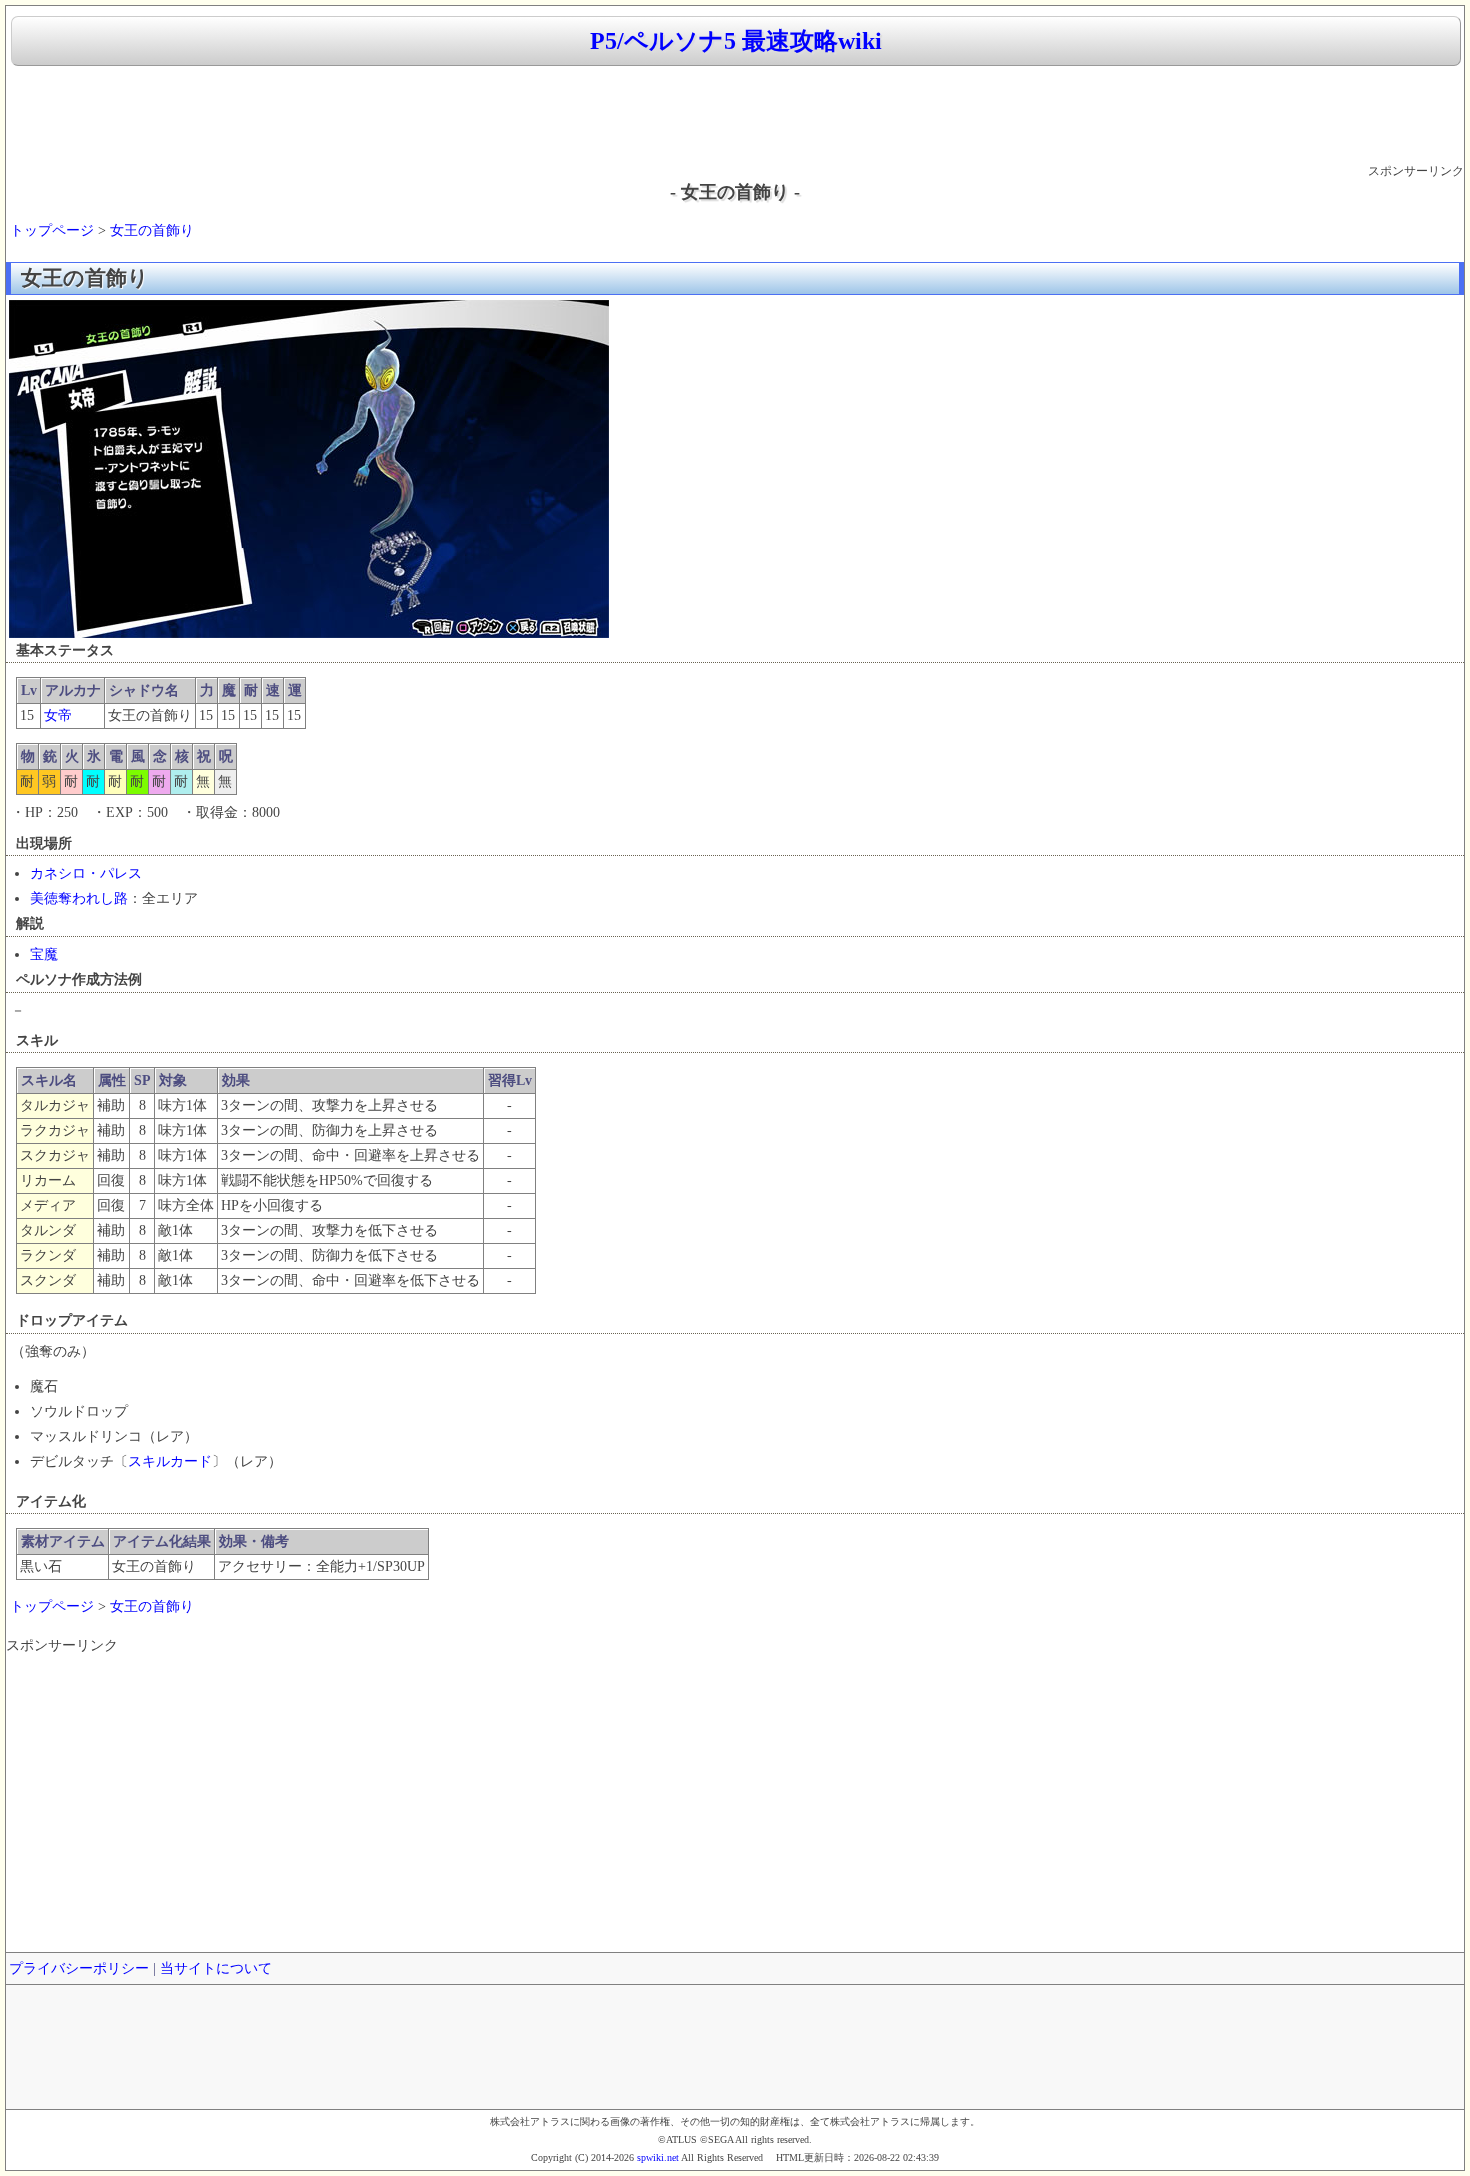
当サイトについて (216, 1968)
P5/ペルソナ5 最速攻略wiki (736, 41)
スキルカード (170, 1461)
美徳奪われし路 (79, 898)
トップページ (52, 230)
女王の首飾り (152, 230)
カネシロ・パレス (86, 873)
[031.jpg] (309, 633)
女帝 (58, 715)
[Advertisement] (735, 116)
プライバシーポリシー (79, 1968)
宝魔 (44, 954)
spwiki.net (658, 2157)
